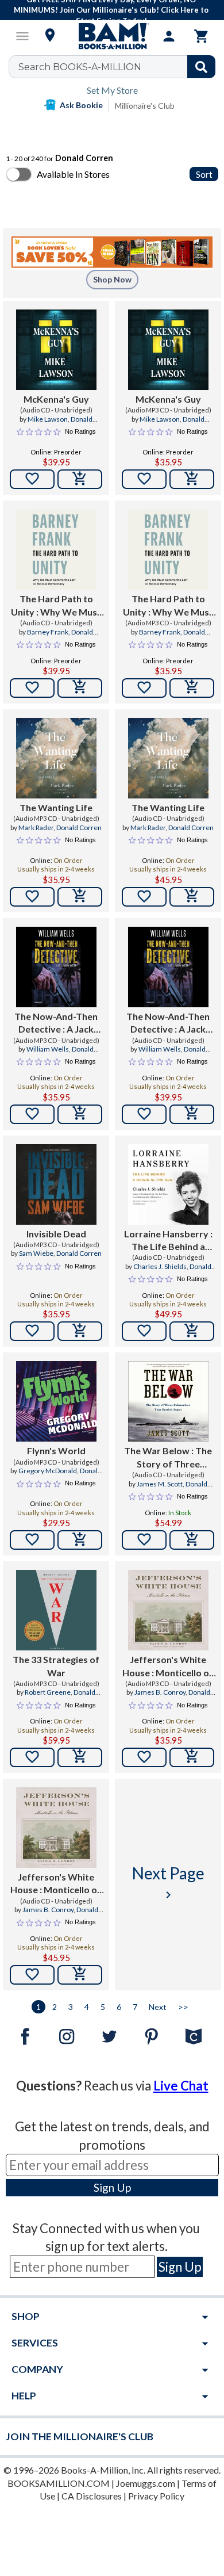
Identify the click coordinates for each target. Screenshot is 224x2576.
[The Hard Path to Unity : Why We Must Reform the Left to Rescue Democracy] (56, 549)
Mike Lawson (48, 419)
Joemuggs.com (146, 2483)
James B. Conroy (160, 1692)
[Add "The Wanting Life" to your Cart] (80, 897)
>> (183, 2007)
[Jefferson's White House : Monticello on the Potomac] (168, 1610)
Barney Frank (48, 632)
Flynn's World (56, 1451)
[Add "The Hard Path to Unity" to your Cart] (80, 688)
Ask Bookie (81, 105)
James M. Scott (160, 1484)
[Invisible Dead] (56, 1184)
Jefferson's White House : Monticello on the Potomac (168, 1667)
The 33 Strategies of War (56, 1666)
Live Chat (181, 2086)
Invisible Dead (56, 1234)
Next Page (168, 1883)
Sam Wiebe (36, 1253)
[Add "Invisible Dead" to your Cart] (80, 1331)
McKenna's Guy (56, 399)
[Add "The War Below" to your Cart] (192, 1540)
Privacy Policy (156, 2496)
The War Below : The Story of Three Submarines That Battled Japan (168, 1458)
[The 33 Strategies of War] (56, 1610)
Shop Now (112, 279)
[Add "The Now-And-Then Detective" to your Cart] (80, 1114)
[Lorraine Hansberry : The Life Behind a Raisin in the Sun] (168, 1184)
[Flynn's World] (56, 1401)
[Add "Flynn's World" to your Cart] (80, 1540)
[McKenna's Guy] (56, 350)
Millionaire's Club (145, 106)
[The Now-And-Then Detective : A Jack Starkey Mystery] (56, 967)
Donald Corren (79, 828)
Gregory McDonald (48, 1471)
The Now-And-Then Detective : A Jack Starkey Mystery (56, 1023)
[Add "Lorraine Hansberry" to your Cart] (192, 1331)
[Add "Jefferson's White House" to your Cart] (192, 1757)
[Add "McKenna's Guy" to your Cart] (80, 479)
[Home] (112, 36)
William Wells (48, 1049)
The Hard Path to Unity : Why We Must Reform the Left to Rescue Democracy (56, 606)
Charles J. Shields (160, 1266)
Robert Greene (48, 1692)
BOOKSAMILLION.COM (59, 2483)
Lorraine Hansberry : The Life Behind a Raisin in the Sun (168, 1241)
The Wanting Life (56, 807)
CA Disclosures (92, 2496)
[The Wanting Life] (56, 758)
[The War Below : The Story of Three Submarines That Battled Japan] (168, 1401)
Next (158, 2007)
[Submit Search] (201, 67)
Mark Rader (36, 828)
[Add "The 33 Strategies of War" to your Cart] (80, 1757)
